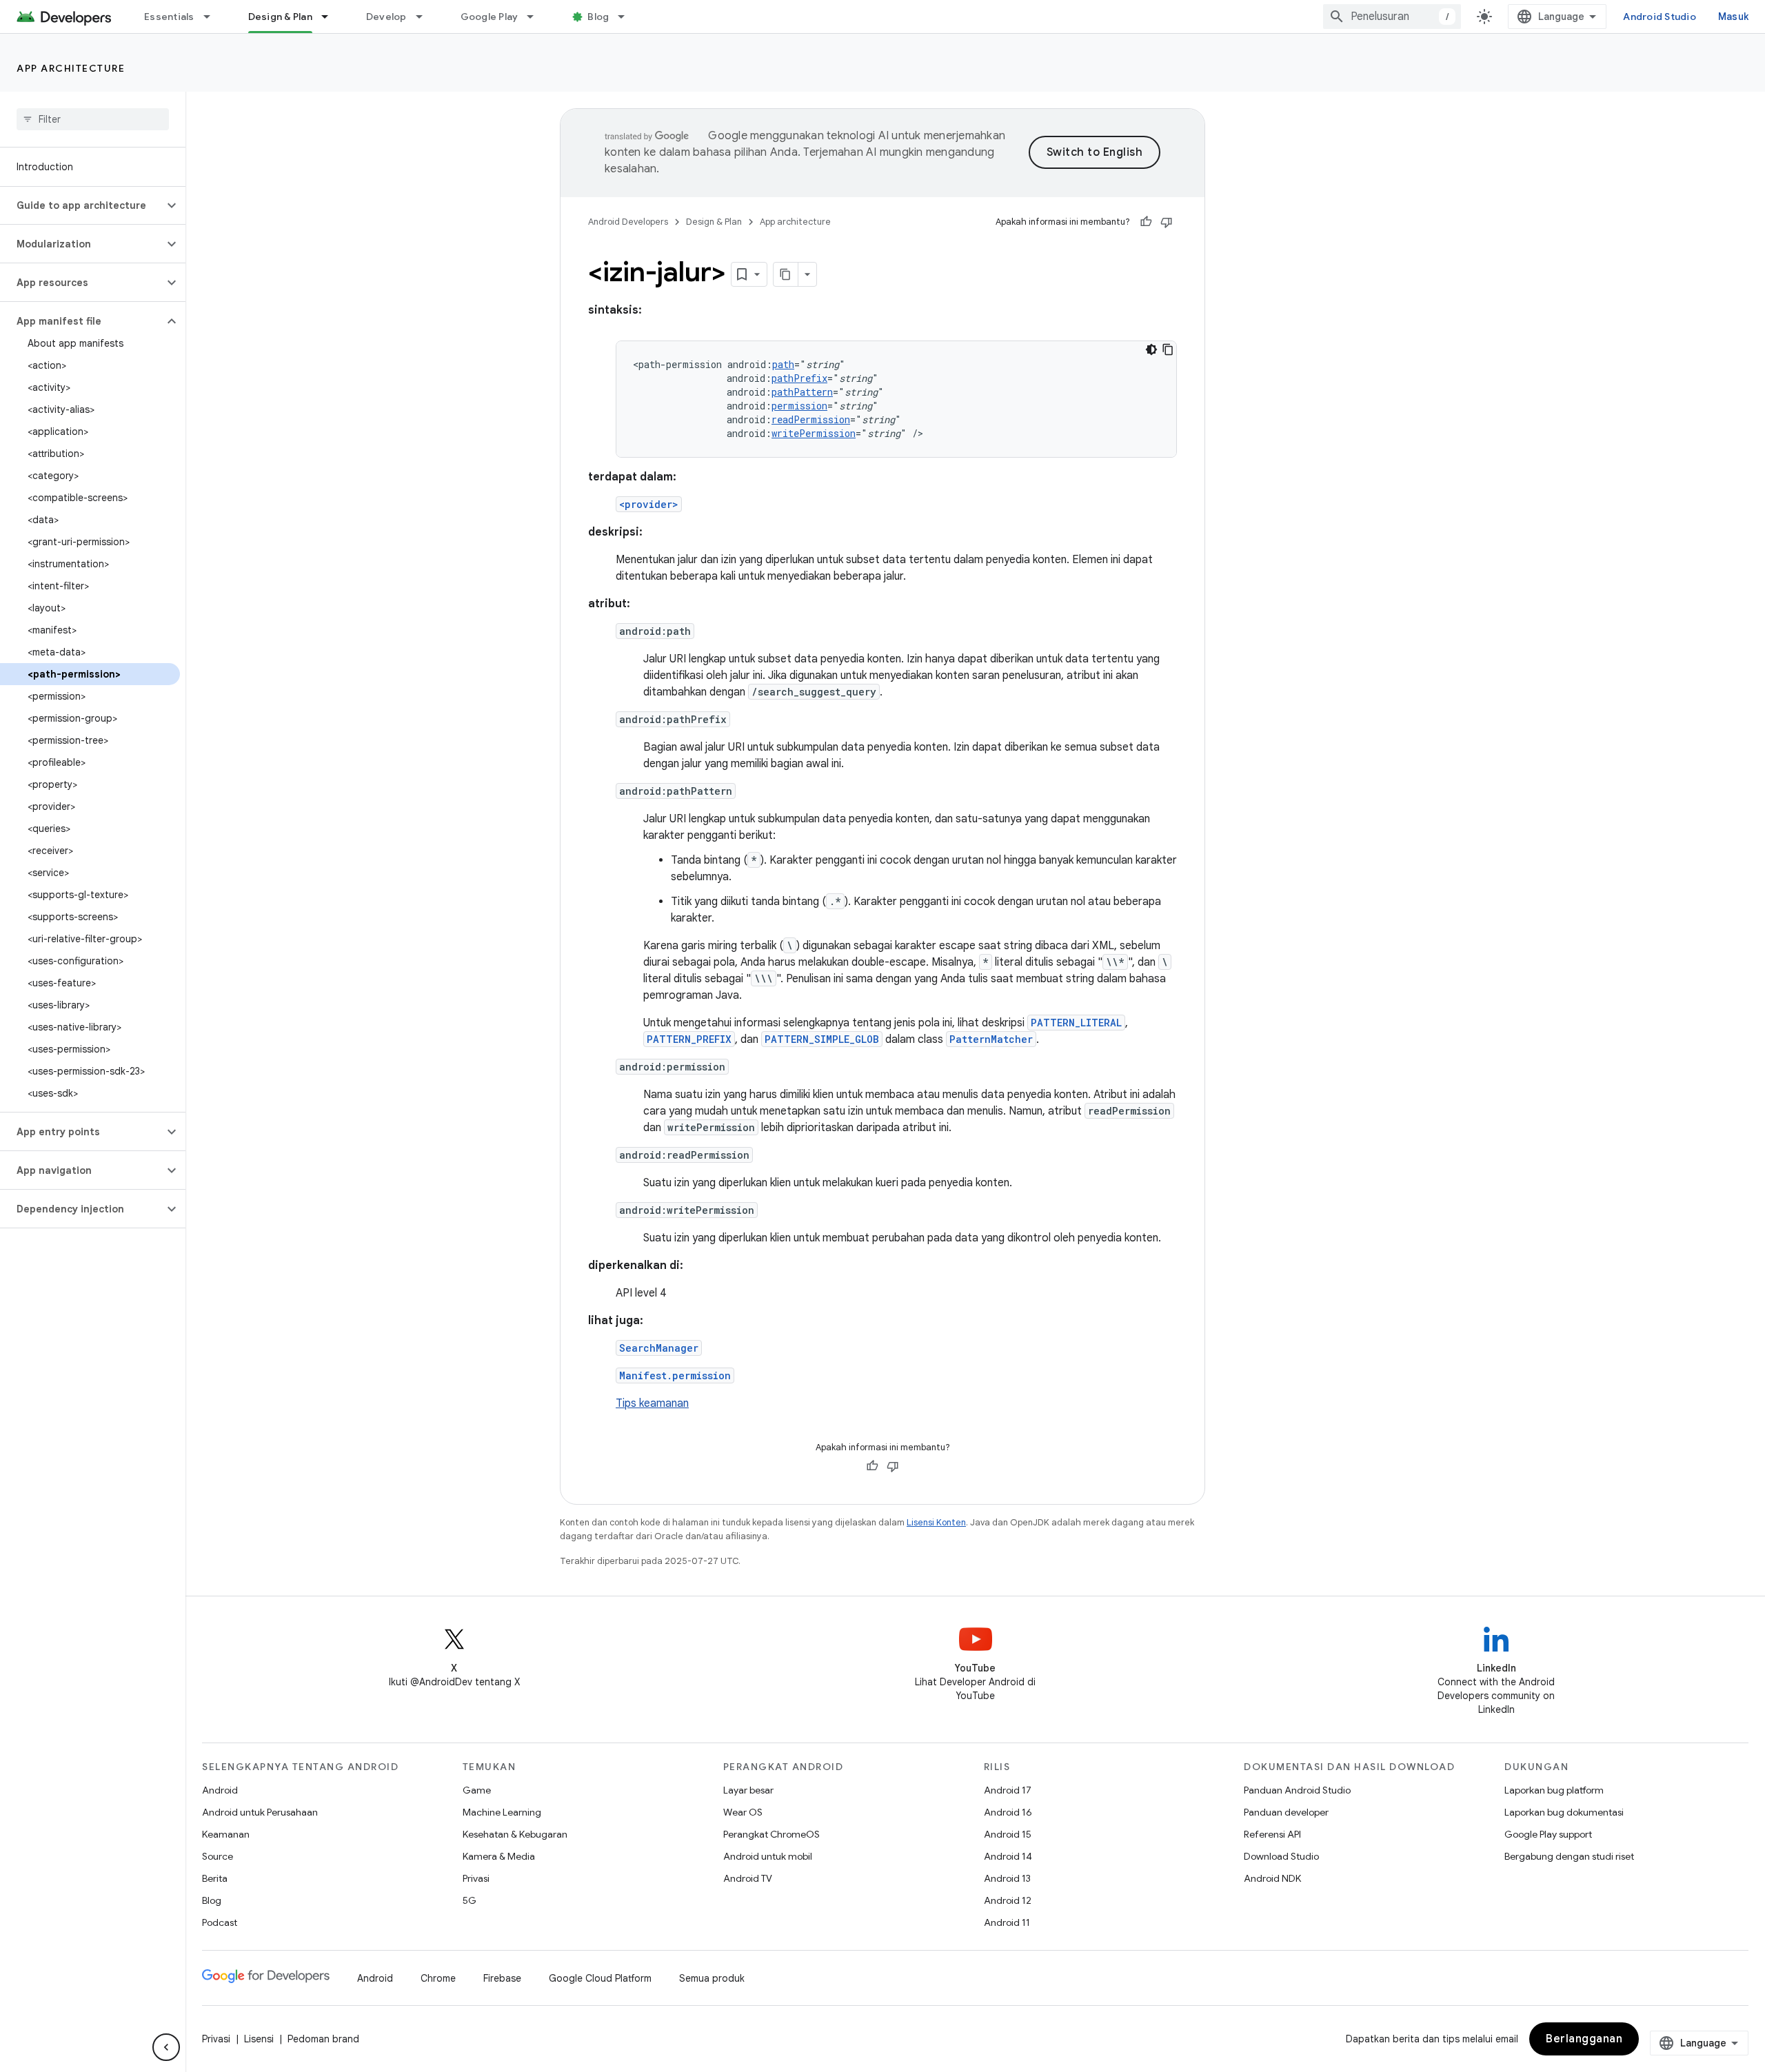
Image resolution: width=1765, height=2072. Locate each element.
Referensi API (1272, 1834)
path (783, 364)
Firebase (502, 1978)
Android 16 (1008, 1812)
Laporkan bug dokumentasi (1564, 1812)
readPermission (811, 419)
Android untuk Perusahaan (260, 1812)
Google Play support (1548, 1834)
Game (477, 1790)
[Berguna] (1146, 222)
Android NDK (1272, 1878)
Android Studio (1660, 17)
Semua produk (712, 1978)
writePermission (814, 433)
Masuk (1733, 17)
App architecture (71, 68)
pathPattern (802, 392)
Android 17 (1008, 1790)
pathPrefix (799, 378)
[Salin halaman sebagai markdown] (786, 274)
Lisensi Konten (936, 1522)
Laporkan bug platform (1554, 1790)
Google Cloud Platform (600, 1978)
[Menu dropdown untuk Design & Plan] (331, 17)
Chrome (438, 1978)
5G (470, 1900)
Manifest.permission (675, 1375)
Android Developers (628, 222)
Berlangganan (1584, 2039)
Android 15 (1008, 1834)
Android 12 (1008, 1900)
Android (220, 1790)
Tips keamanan (652, 1403)
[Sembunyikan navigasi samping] (166, 2047)
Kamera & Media (499, 1856)
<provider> (649, 504)
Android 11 (1007, 1922)
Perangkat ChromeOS (771, 1834)
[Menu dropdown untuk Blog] (627, 17)
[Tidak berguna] (1167, 222)
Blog (598, 17)
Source (218, 1856)
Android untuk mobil (768, 1856)
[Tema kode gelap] (1151, 349)
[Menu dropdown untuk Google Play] (536, 17)
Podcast (220, 1922)
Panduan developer (1286, 1812)
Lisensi (259, 2039)
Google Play (490, 17)
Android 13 (1007, 1878)
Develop (386, 17)
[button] (82, 205)
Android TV (748, 1878)
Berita (215, 1878)
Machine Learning (502, 1812)
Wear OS (743, 1812)
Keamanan (226, 1834)
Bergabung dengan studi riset (1569, 1856)
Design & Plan (280, 17)
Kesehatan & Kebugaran (515, 1834)
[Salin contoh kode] (1168, 349)
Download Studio (1281, 1856)
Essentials (169, 17)
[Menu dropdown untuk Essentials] (213, 17)
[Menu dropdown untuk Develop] (425, 17)
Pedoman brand (323, 2039)
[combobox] (1392, 17)
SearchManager (659, 1348)
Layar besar (748, 1790)
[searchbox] (93, 119)
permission (799, 406)
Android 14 (1008, 1856)
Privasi (476, 1878)
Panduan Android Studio (1297, 1790)
